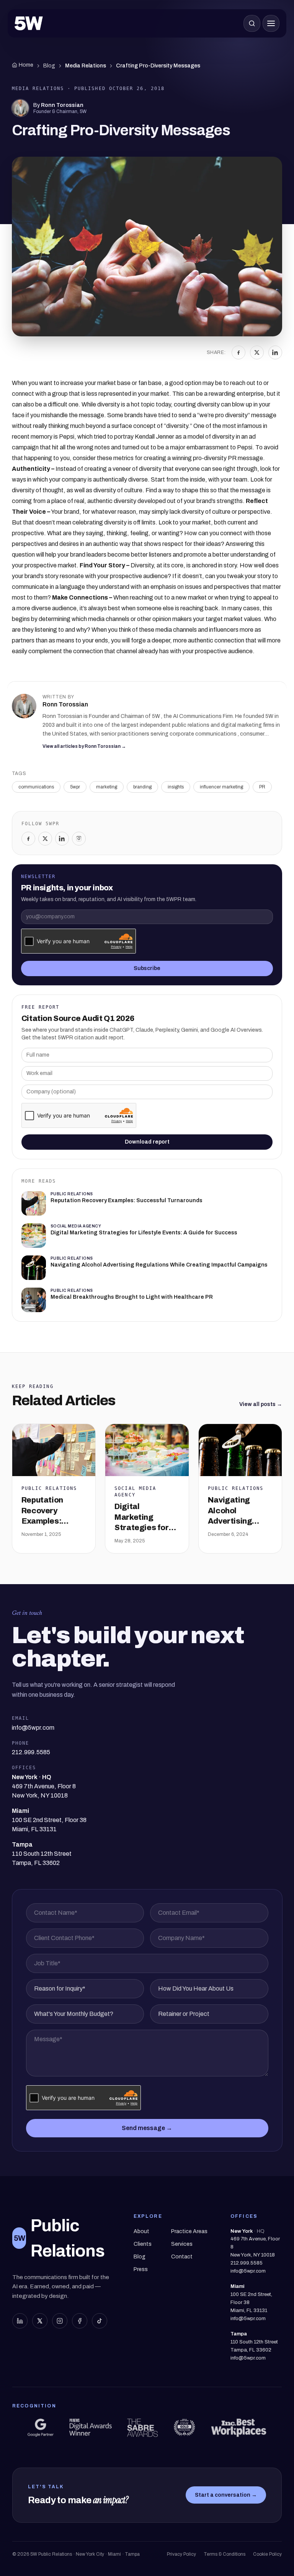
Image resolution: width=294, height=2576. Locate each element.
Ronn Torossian (62, 105)
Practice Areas (189, 2231)
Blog (49, 66)
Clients (143, 2244)
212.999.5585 (247, 2263)
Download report (147, 1142)
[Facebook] (238, 352)
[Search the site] (252, 23)
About (141, 2231)
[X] (257, 352)
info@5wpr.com (248, 2271)
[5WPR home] (29, 23)
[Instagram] (79, 839)
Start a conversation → (226, 2495)
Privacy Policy (181, 2554)
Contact (182, 2257)
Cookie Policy (267, 2554)
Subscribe (147, 968)
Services (182, 2244)
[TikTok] (100, 2321)
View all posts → (261, 1404)
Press (141, 2269)
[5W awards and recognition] (41, 2428)
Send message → (147, 2128)
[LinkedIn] (275, 352)
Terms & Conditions (225, 2554)
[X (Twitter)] (40, 2321)
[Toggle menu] (271, 23)
